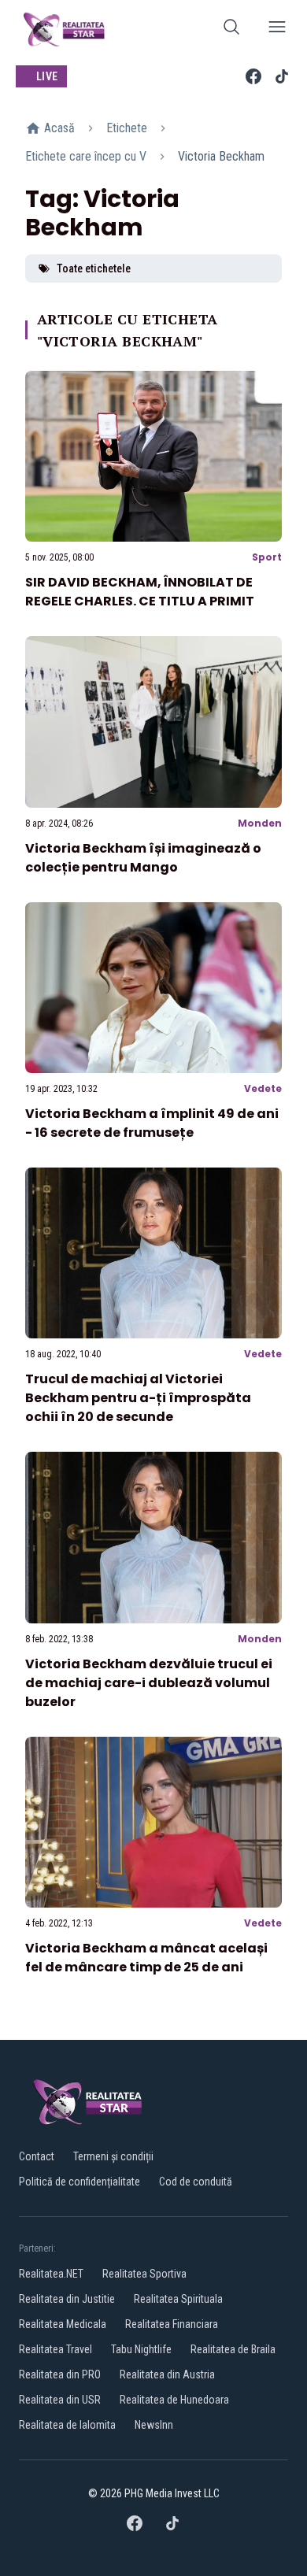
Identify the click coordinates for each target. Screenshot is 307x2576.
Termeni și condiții (113, 2156)
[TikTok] (282, 76)
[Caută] (231, 30)
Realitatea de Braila (233, 2349)
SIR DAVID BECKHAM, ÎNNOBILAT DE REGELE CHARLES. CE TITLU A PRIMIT (140, 592)
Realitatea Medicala (63, 2324)
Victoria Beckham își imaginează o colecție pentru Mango (143, 858)
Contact (37, 2156)
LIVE (47, 76)
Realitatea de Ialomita (67, 2425)
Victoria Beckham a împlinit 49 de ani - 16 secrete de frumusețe (152, 1123)
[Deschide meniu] (277, 30)
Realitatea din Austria (167, 2374)
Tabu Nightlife (141, 2349)
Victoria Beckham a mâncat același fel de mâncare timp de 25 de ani (146, 1958)
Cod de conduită (196, 2182)
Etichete (127, 128)
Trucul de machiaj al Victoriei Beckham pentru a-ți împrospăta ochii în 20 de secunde (138, 1398)
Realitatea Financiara (172, 2324)
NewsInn (154, 2425)
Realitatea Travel (55, 2349)
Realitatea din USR (60, 2400)
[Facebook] (253, 76)
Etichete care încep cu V (86, 156)
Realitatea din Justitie (67, 2299)
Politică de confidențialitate (80, 2182)
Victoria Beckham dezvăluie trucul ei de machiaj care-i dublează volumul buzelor (149, 1683)
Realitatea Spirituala (178, 2299)
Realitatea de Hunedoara (174, 2400)
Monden (260, 823)
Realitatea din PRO (60, 2374)
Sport (267, 557)
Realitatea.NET (51, 2274)
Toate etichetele (94, 268)
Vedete (263, 1088)
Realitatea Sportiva (144, 2274)
